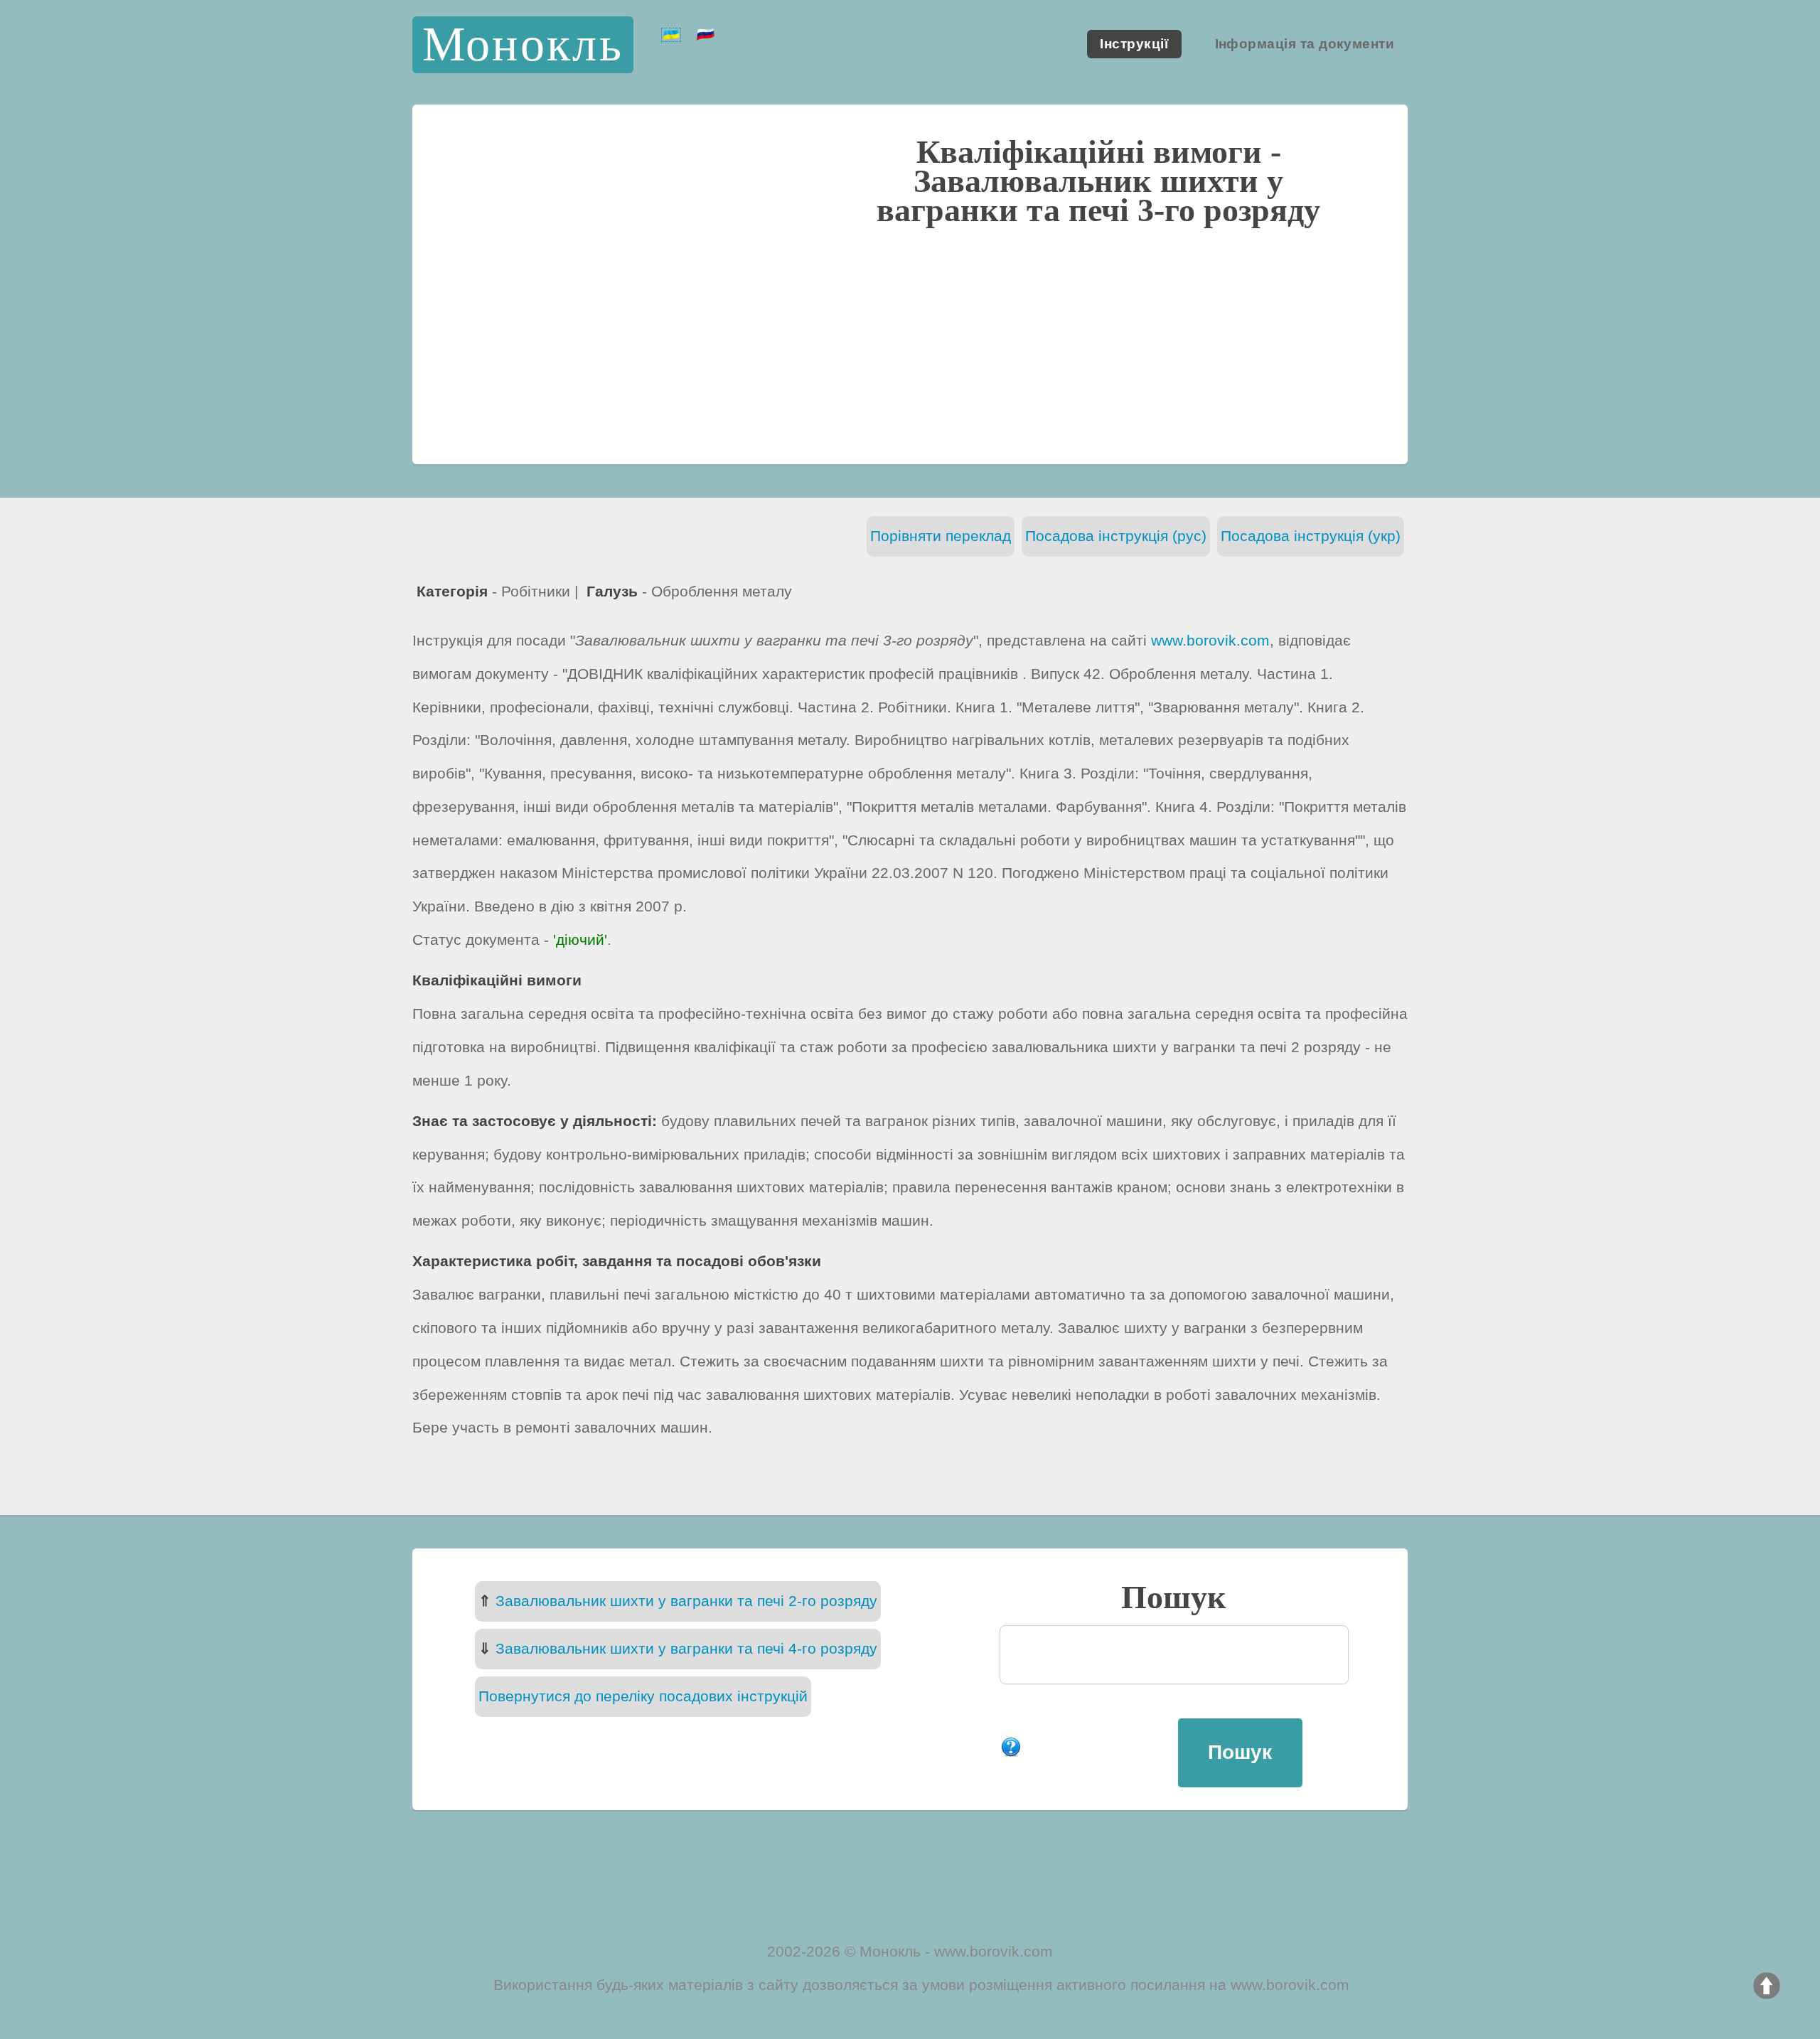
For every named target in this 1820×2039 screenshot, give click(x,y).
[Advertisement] (910, 343)
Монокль (523, 44)
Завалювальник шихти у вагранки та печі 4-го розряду (686, 1648)
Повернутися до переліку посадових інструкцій (643, 1696)
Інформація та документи (1305, 44)
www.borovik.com (1210, 640)
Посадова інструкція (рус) (1116, 536)
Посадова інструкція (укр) (1311, 536)
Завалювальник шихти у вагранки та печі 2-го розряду (686, 1601)
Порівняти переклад (941, 536)
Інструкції (1134, 44)
